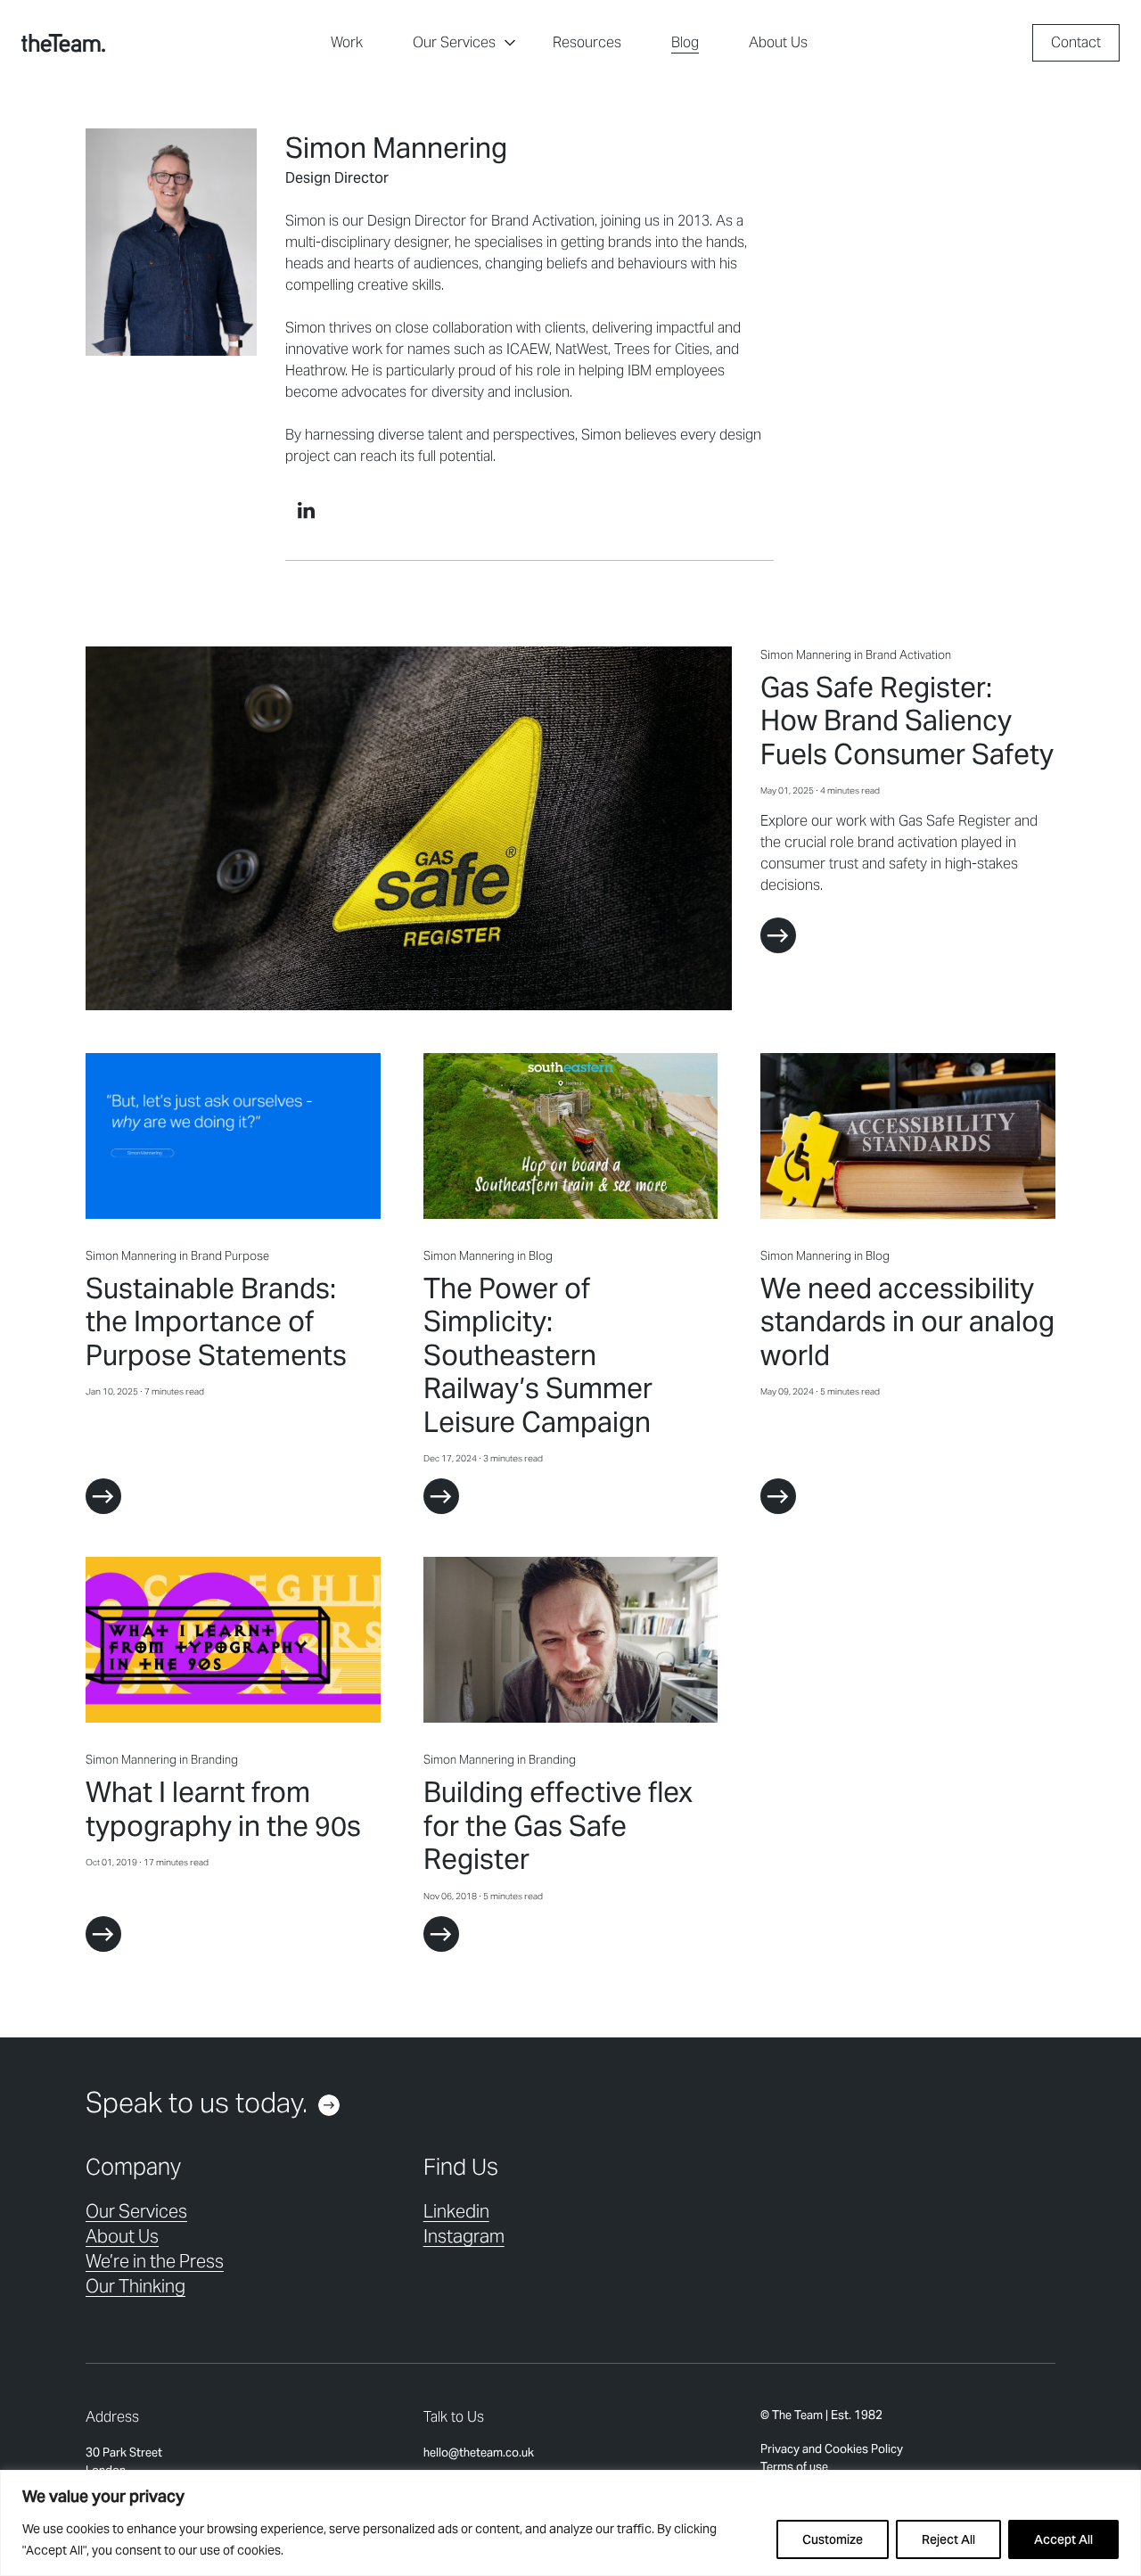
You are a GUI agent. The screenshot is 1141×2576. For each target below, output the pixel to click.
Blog (685, 42)
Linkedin (456, 2211)
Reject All (948, 2539)
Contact (1076, 42)
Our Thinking (135, 2286)
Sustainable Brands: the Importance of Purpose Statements (216, 1322)
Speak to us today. (197, 2103)
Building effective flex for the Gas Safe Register (558, 1826)
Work (347, 42)
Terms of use (794, 2467)
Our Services (454, 42)
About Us (778, 42)
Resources (587, 42)
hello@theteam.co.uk (479, 2453)
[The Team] (63, 43)
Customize (833, 2539)
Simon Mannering (806, 655)
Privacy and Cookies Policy (832, 2449)
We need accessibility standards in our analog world (907, 1322)
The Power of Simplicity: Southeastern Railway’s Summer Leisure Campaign (538, 1355)
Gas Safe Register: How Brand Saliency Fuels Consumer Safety (907, 721)
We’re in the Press (155, 2261)
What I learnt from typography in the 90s (223, 1809)
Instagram (464, 2236)
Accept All (1063, 2539)
